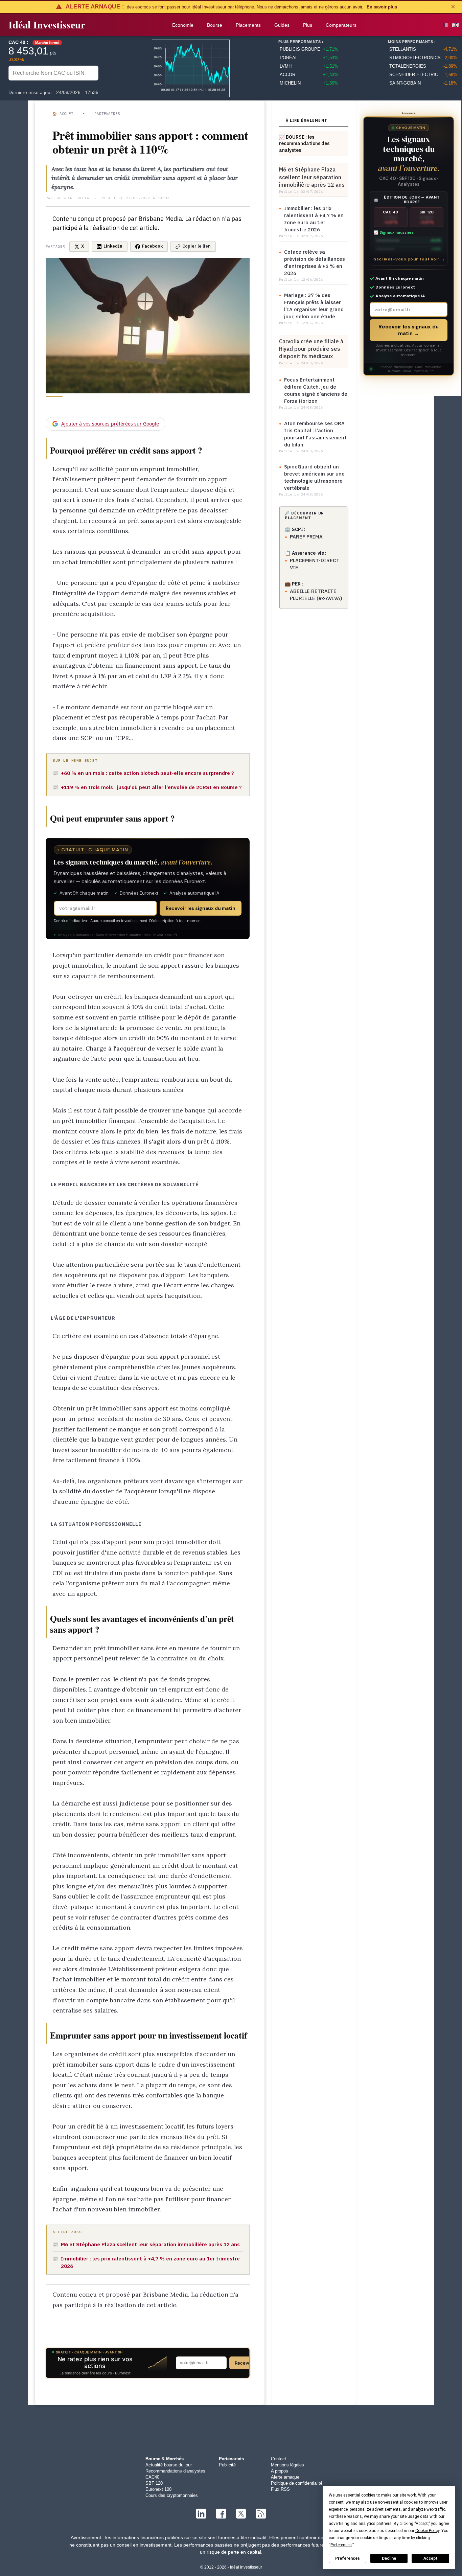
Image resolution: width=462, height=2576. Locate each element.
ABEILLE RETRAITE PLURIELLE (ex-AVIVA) (316, 595)
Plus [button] (308, 25)
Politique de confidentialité (297, 2483)
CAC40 (152, 2477)
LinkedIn (113, 246)
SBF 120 (154, 2483)
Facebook (152, 246)
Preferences (348, 2558)
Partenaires (107, 114)
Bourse (215, 25)
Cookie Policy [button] (427, 2531)
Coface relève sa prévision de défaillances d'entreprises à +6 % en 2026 (315, 262)
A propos (280, 2471)
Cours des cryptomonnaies (172, 2495)
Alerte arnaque (285, 2477)
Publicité (227, 2465)
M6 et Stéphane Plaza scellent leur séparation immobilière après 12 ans (312, 177)
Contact (279, 2459)
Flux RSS (280, 2489)
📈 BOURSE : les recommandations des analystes (304, 144)
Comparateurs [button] (341, 25)
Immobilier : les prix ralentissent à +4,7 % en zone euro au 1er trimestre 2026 (314, 219)
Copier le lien (197, 246)
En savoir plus (382, 7)
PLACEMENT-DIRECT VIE (315, 564)
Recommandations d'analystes (175, 2471)
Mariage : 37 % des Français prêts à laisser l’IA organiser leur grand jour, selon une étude (314, 306)
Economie (183, 25)
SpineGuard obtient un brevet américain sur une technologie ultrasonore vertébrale (314, 477)
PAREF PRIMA (306, 537)
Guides (282, 25)
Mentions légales (287, 2465)
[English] (455, 25)
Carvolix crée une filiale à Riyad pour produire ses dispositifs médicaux (311, 349)
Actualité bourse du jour (169, 2465)
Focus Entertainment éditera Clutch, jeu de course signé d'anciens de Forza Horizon (316, 390)
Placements (248, 25)
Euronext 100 (158, 2489)
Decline (389, 2558)
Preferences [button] (341, 2545)
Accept (431, 2558)
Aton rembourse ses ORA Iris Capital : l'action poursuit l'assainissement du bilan (315, 434)
